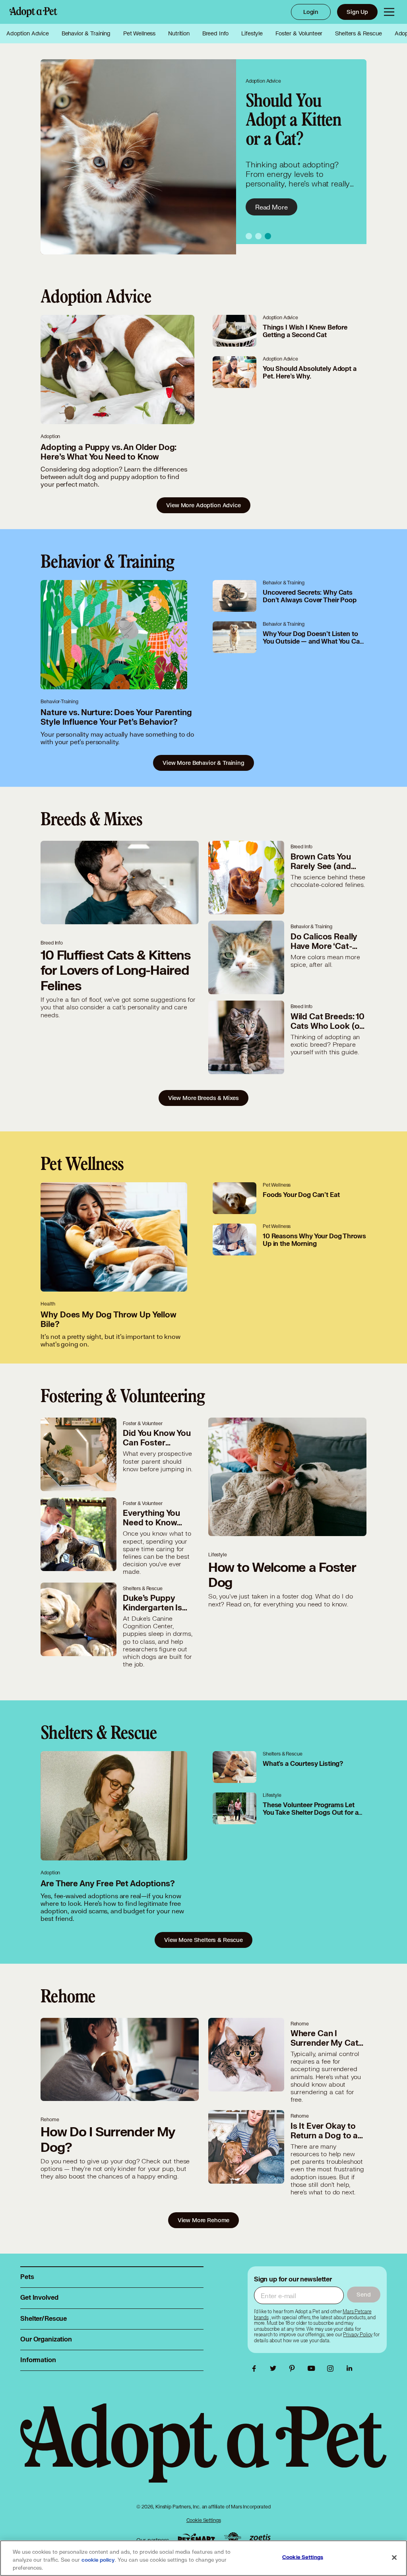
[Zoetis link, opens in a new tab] (260, 2538)
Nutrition (179, 33)
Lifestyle (252, 33)
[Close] (394, 2558)
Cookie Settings (204, 2520)
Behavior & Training (86, 33)
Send (363, 2294)
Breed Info (216, 33)
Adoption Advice (28, 33)
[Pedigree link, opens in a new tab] (233, 2538)
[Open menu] (389, 12)
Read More (271, 207)
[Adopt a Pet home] (33, 12)
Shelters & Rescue (358, 33)
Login (311, 12)
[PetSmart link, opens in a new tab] (196, 2538)
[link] (358, 2335)
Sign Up (357, 12)
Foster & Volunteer (299, 33)
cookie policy (98, 2560)
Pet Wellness (139, 33)
